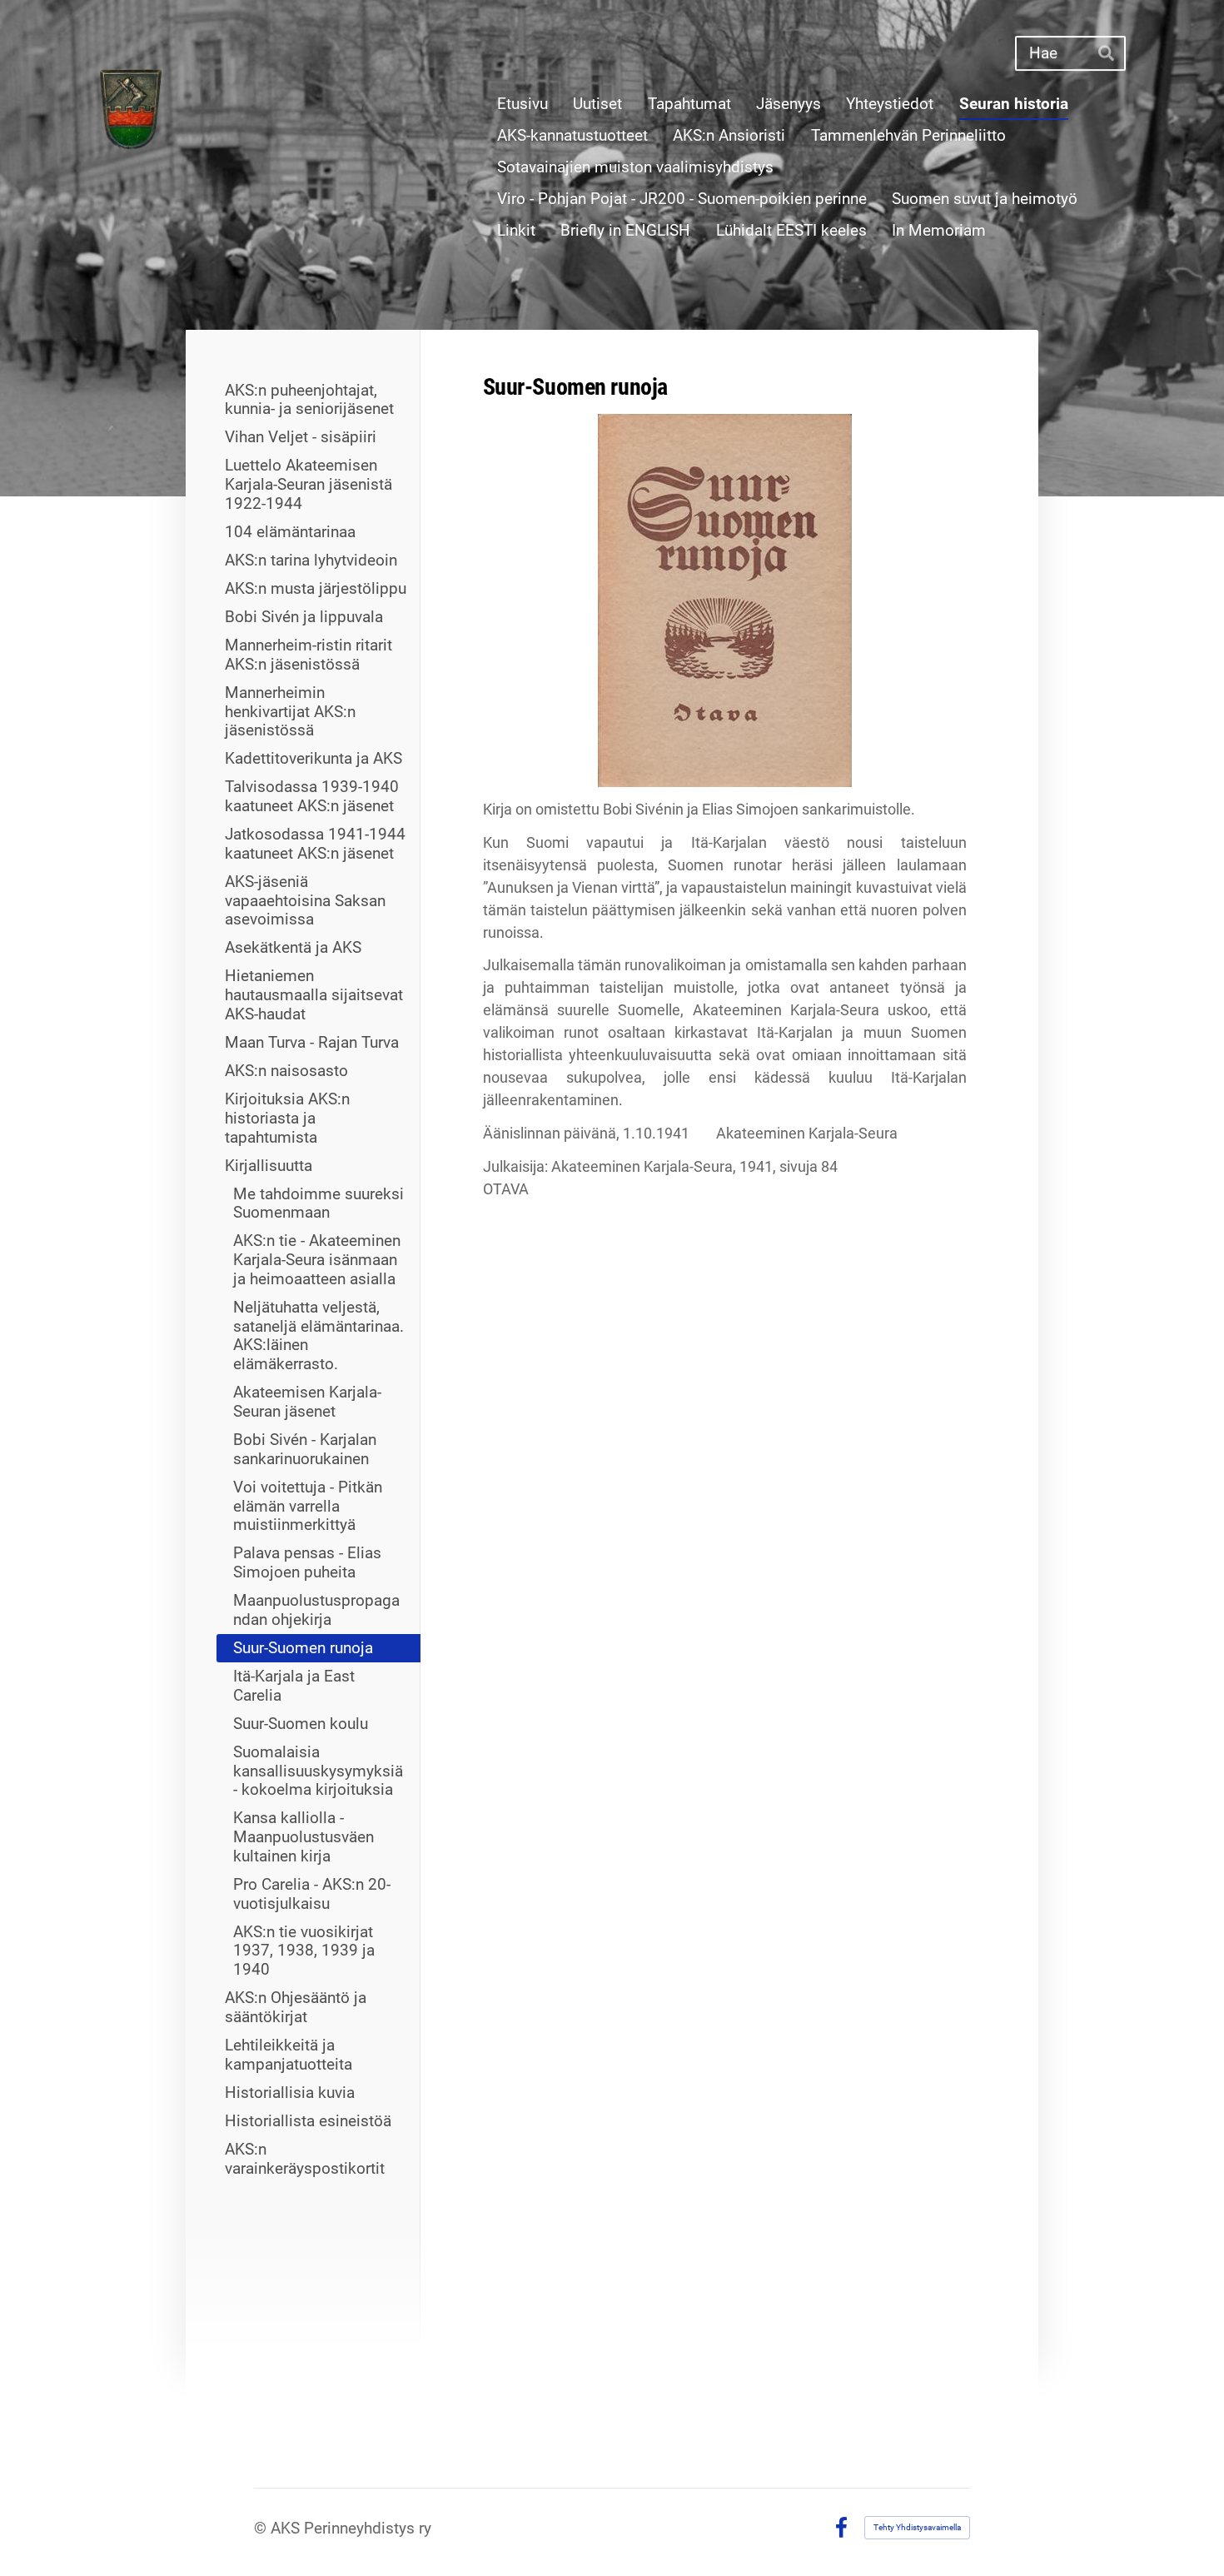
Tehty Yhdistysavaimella (917, 2527)
